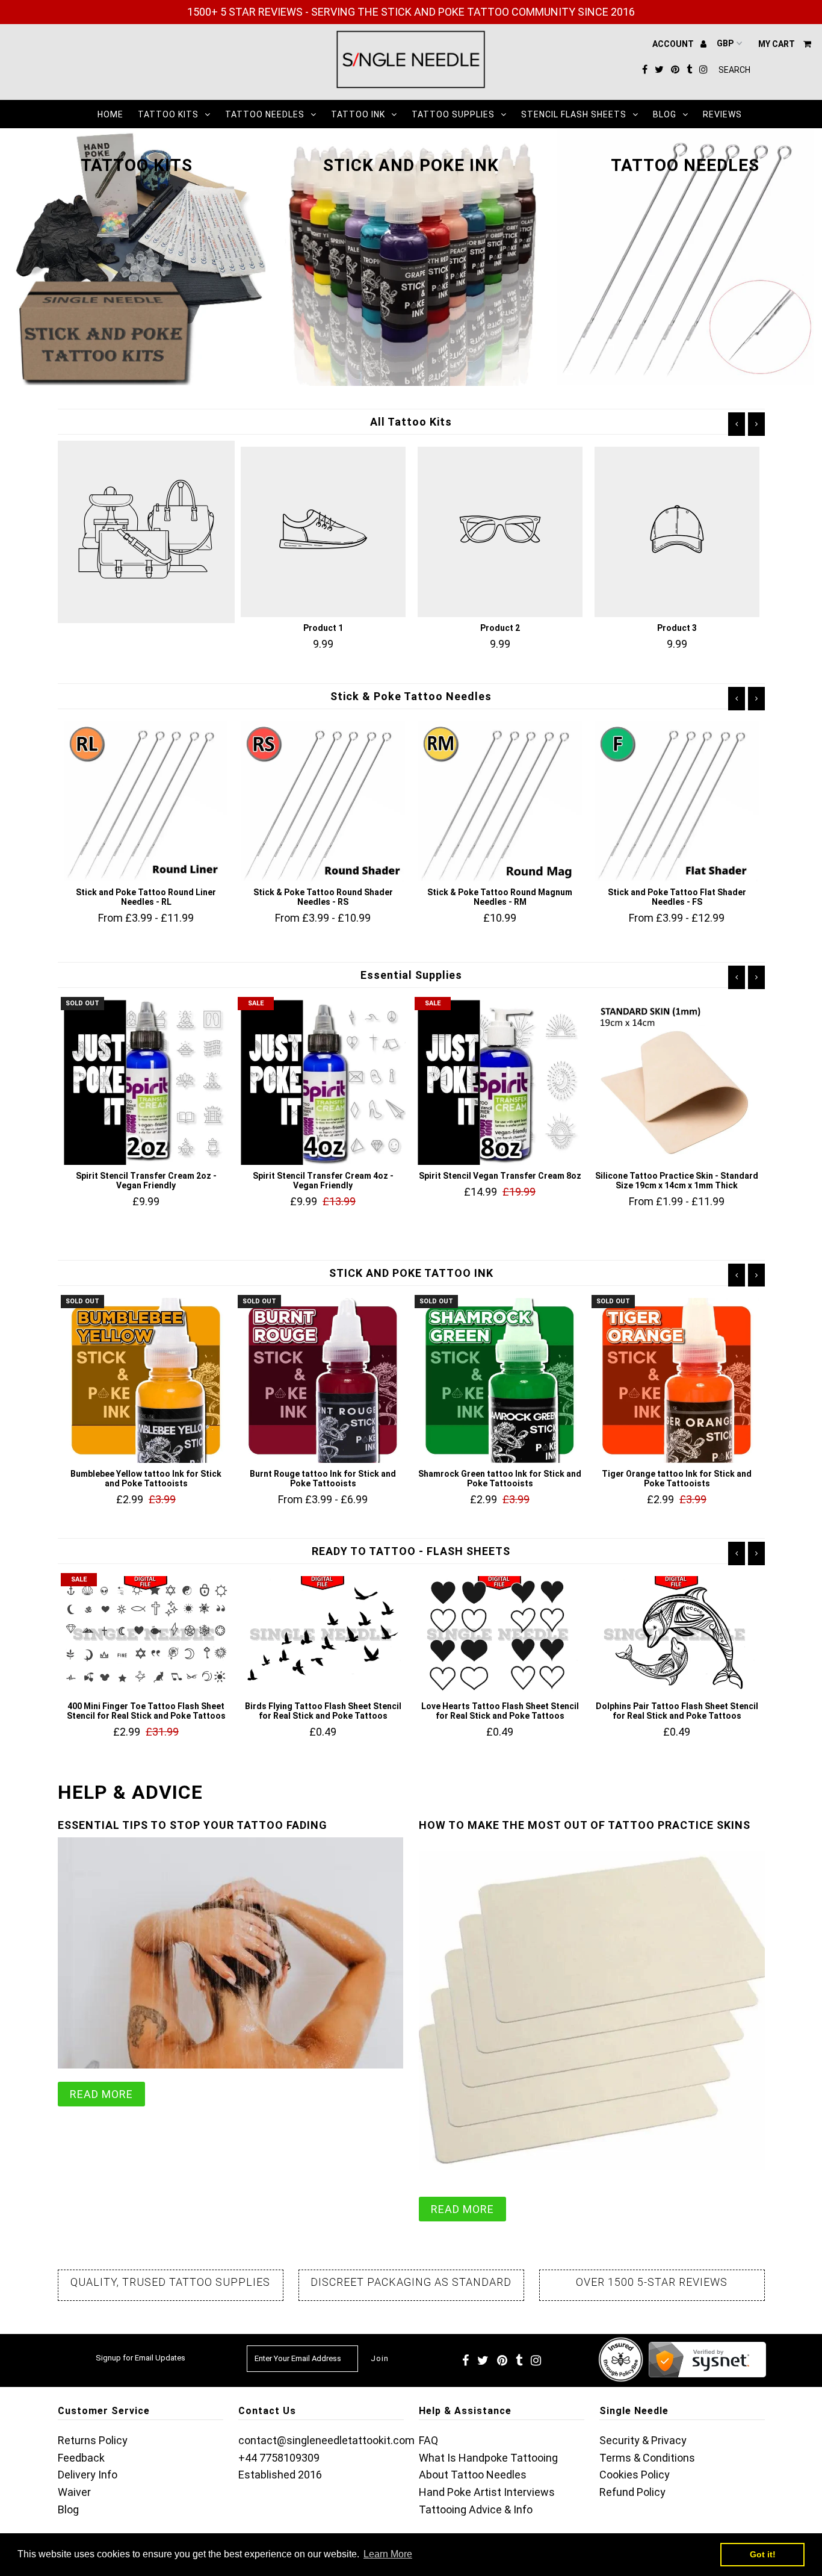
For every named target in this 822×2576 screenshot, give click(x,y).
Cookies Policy (635, 2475)
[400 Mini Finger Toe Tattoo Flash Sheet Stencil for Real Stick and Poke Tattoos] (146, 1636)
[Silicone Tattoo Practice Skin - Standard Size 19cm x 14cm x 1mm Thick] (677, 1082)
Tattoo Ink (358, 114)
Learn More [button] (388, 2554)
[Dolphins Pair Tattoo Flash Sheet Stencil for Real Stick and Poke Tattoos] (677, 1636)
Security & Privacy (643, 2440)
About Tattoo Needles (473, 2475)
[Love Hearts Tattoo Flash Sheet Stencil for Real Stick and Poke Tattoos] (500, 1636)
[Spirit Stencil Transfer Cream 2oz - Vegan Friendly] (146, 1082)
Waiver (74, 2492)
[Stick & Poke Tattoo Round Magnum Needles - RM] (500, 801)
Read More (101, 2094)
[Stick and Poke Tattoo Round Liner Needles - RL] (146, 801)
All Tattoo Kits (411, 422)
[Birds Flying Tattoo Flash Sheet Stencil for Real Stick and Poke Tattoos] (323, 1636)
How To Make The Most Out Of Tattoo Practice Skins (585, 1825)
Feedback (81, 2458)
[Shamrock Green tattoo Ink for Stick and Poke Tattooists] (500, 1380)
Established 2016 (280, 2475)
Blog (665, 114)
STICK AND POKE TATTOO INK (411, 1273)
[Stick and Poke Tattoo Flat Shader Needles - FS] (677, 801)
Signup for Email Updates (141, 2358)
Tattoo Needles (265, 114)
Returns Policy (93, 2440)
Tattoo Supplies (453, 114)
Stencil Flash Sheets (574, 114)
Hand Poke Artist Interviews (487, 2492)
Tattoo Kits (168, 114)
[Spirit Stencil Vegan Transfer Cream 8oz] (500, 1082)
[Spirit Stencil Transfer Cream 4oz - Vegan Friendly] (323, 1082)
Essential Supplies (411, 975)
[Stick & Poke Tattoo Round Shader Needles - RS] (323, 801)
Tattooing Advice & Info (476, 2509)
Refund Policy (632, 2492)
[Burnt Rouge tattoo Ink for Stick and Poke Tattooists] (323, 1380)
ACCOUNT (674, 44)
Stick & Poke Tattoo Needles (411, 696)
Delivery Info (88, 2475)
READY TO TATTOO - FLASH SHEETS (411, 1551)
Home (110, 114)
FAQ (428, 2440)
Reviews (722, 114)
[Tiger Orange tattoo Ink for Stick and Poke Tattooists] (677, 1380)
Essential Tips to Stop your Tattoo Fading (193, 1825)
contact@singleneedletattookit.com (326, 2440)
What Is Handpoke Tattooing (488, 2458)
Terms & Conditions (647, 2458)
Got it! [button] (763, 2554)
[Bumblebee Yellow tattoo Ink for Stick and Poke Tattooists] (146, 1380)
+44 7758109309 (279, 2458)
